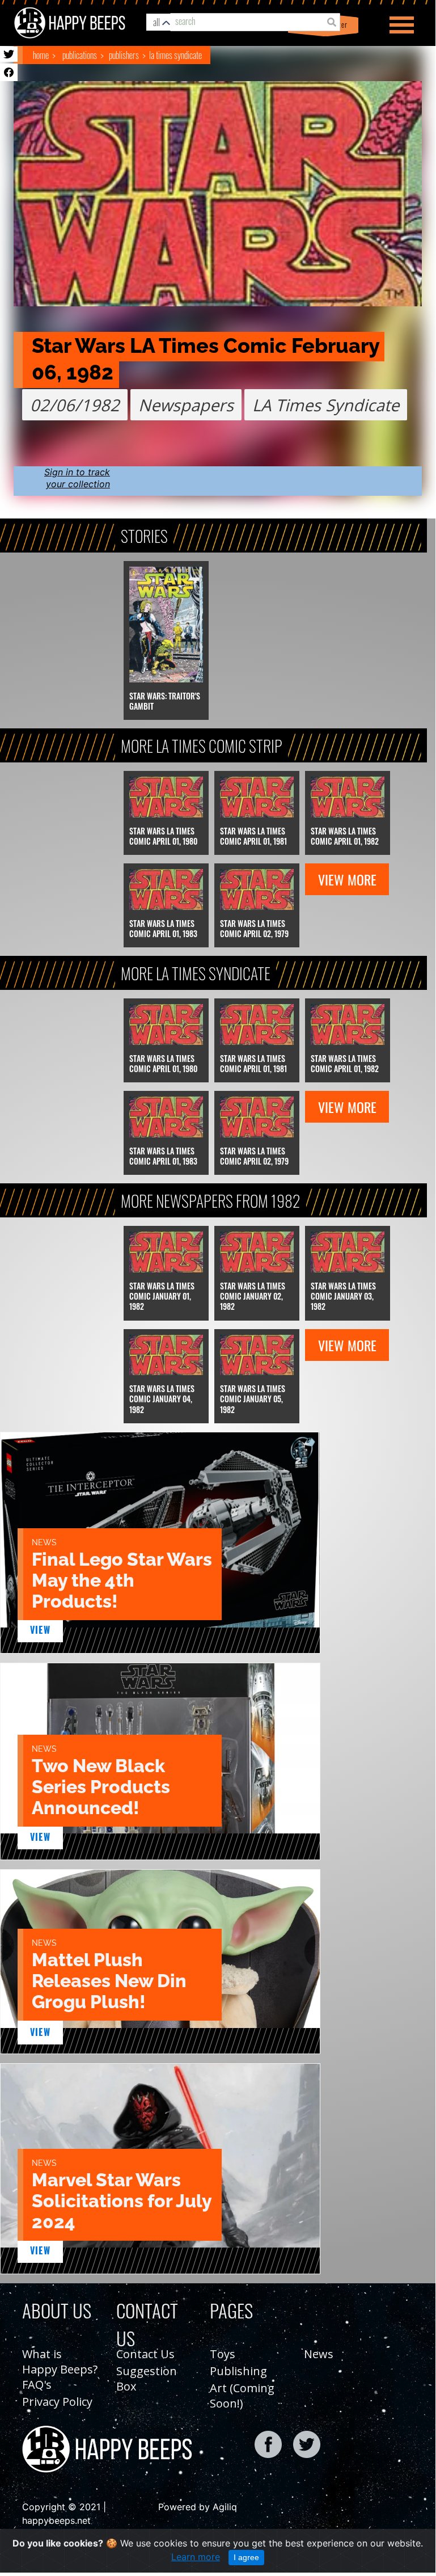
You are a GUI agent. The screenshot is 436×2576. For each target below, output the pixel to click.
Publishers (124, 55)
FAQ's (37, 2385)
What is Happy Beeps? (60, 2362)
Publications (80, 55)
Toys (223, 2354)
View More (347, 879)
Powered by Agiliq (198, 2507)
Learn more (196, 2557)
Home (41, 55)
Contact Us (145, 2354)
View (41, 1630)
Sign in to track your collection (77, 478)
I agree (246, 2557)
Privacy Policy (57, 2402)
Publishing (238, 2371)
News (319, 2354)
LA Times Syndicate (175, 55)
